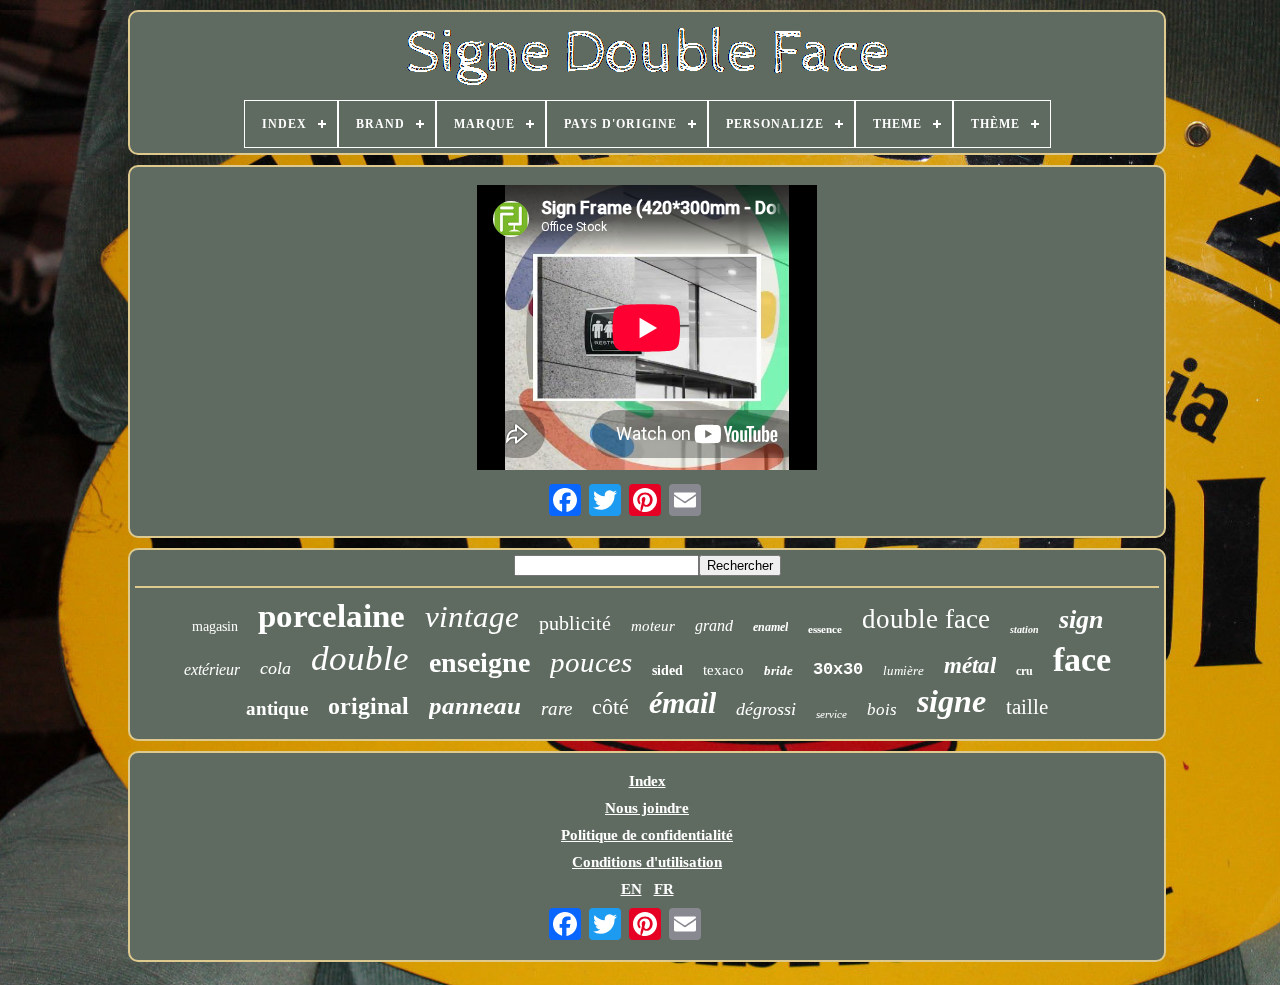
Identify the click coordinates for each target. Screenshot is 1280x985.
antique (277, 708)
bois (882, 709)
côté (610, 706)
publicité (575, 623)
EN (631, 889)
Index (647, 781)
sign (1081, 619)
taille (1027, 707)
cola (275, 668)
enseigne (479, 662)
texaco (723, 670)
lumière (903, 670)
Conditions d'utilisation (647, 862)
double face (926, 619)
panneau (475, 705)
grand (714, 625)
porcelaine (331, 616)
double (360, 658)
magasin (215, 626)
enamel (770, 627)
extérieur (212, 669)
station (1024, 629)
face (1082, 659)
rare (556, 708)
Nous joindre (647, 808)
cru (1024, 671)
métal (970, 665)
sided (667, 670)
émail (682, 702)
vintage (472, 616)
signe (951, 701)
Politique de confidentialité (647, 835)
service (831, 714)
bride (778, 670)
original (368, 706)
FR (664, 889)
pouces (591, 662)
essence (825, 629)
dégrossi (766, 709)
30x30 (838, 669)
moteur (653, 626)
